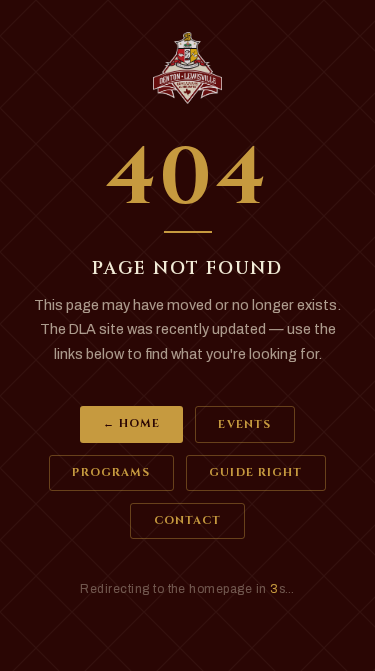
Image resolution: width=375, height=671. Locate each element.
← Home (132, 423)
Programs (111, 472)
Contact (188, 520)
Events (244, 424)
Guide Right (255, 472)
